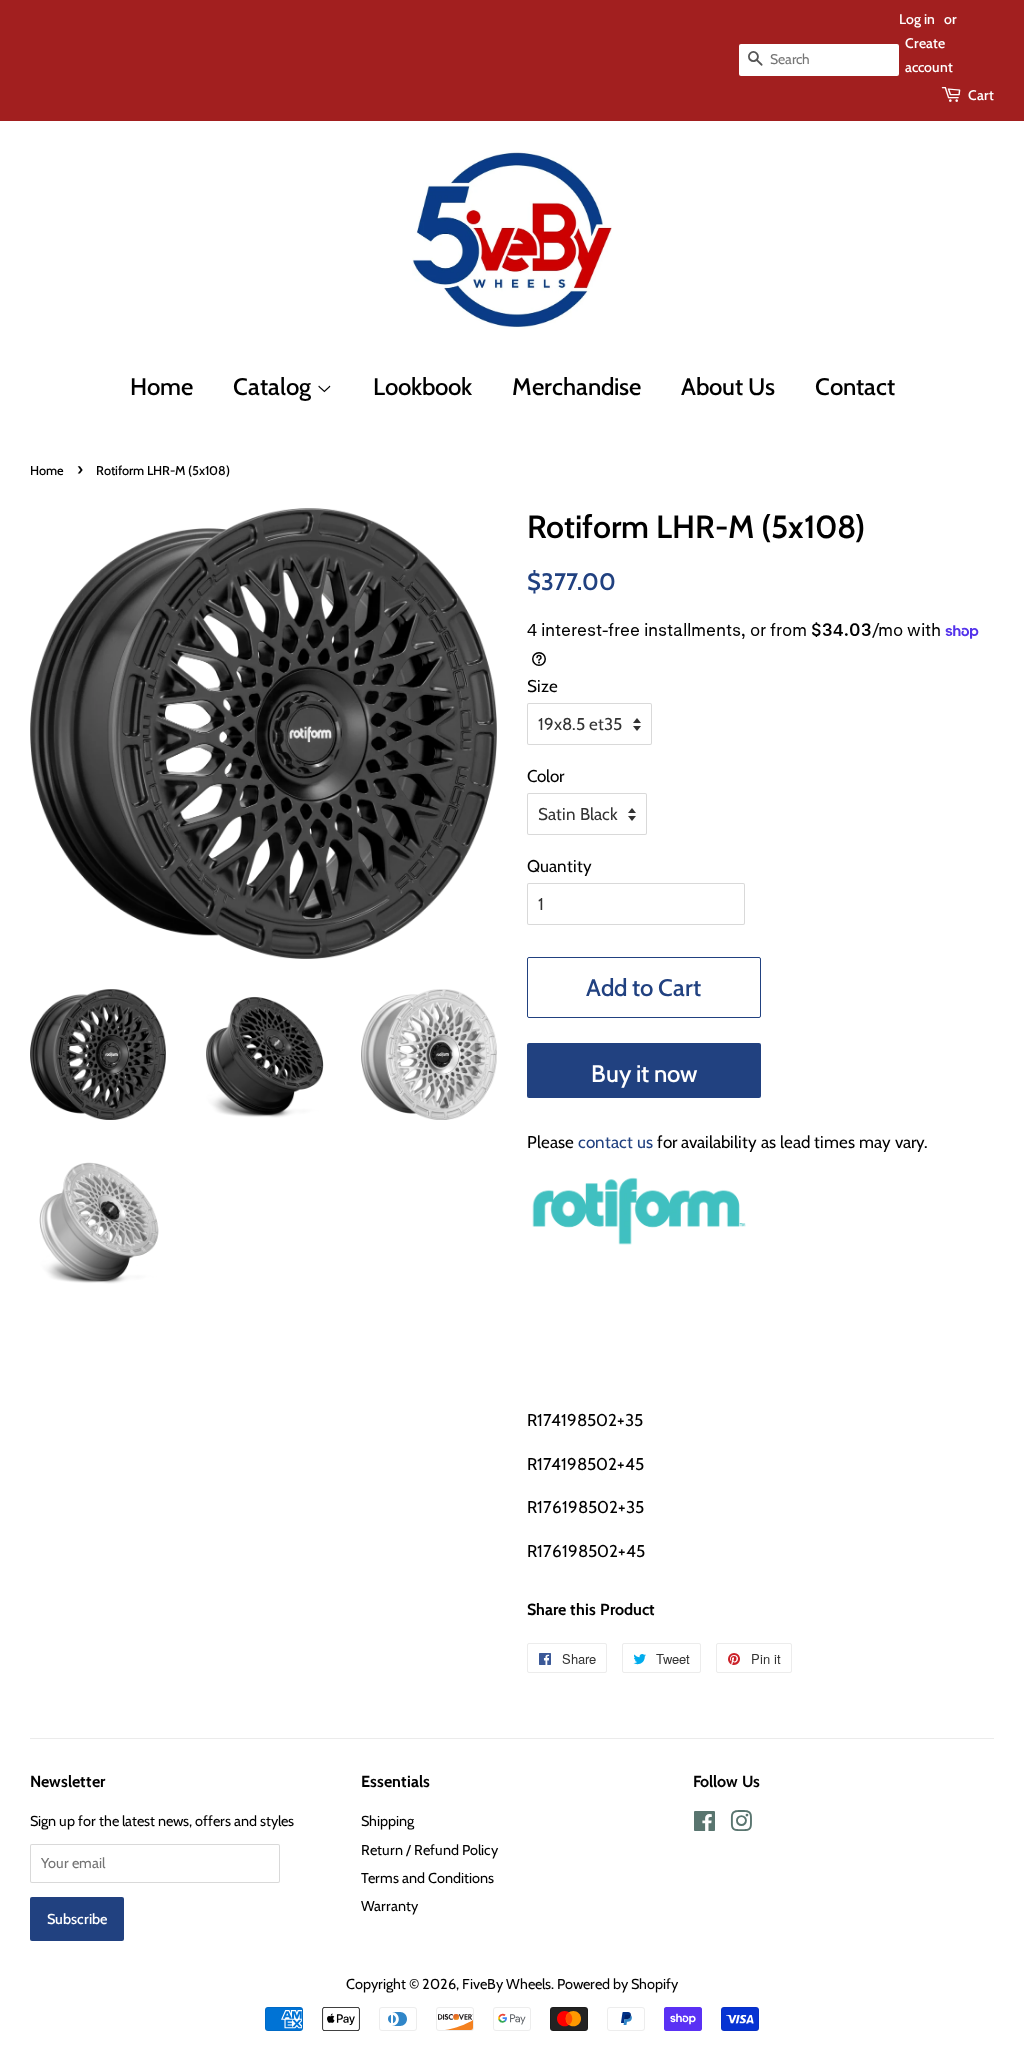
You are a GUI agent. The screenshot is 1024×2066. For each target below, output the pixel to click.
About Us (728, 386)
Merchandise (576, 386)
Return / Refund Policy (429, 1850)
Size (542, 686)
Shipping (387, 1821)
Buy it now (644, 1073)
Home (161, 386)
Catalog (274, 386)
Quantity (559, 866)
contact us (615, 1142)
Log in (917, 19)
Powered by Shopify (617, 1984)
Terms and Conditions (427, 1878)
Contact (855, 386)
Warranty (389, 1906)
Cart (981, 95)
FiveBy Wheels (506, 1984)
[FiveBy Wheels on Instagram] (741, 1825)
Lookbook (422, 386)
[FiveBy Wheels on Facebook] (704, 1825)
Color (545, 776)
